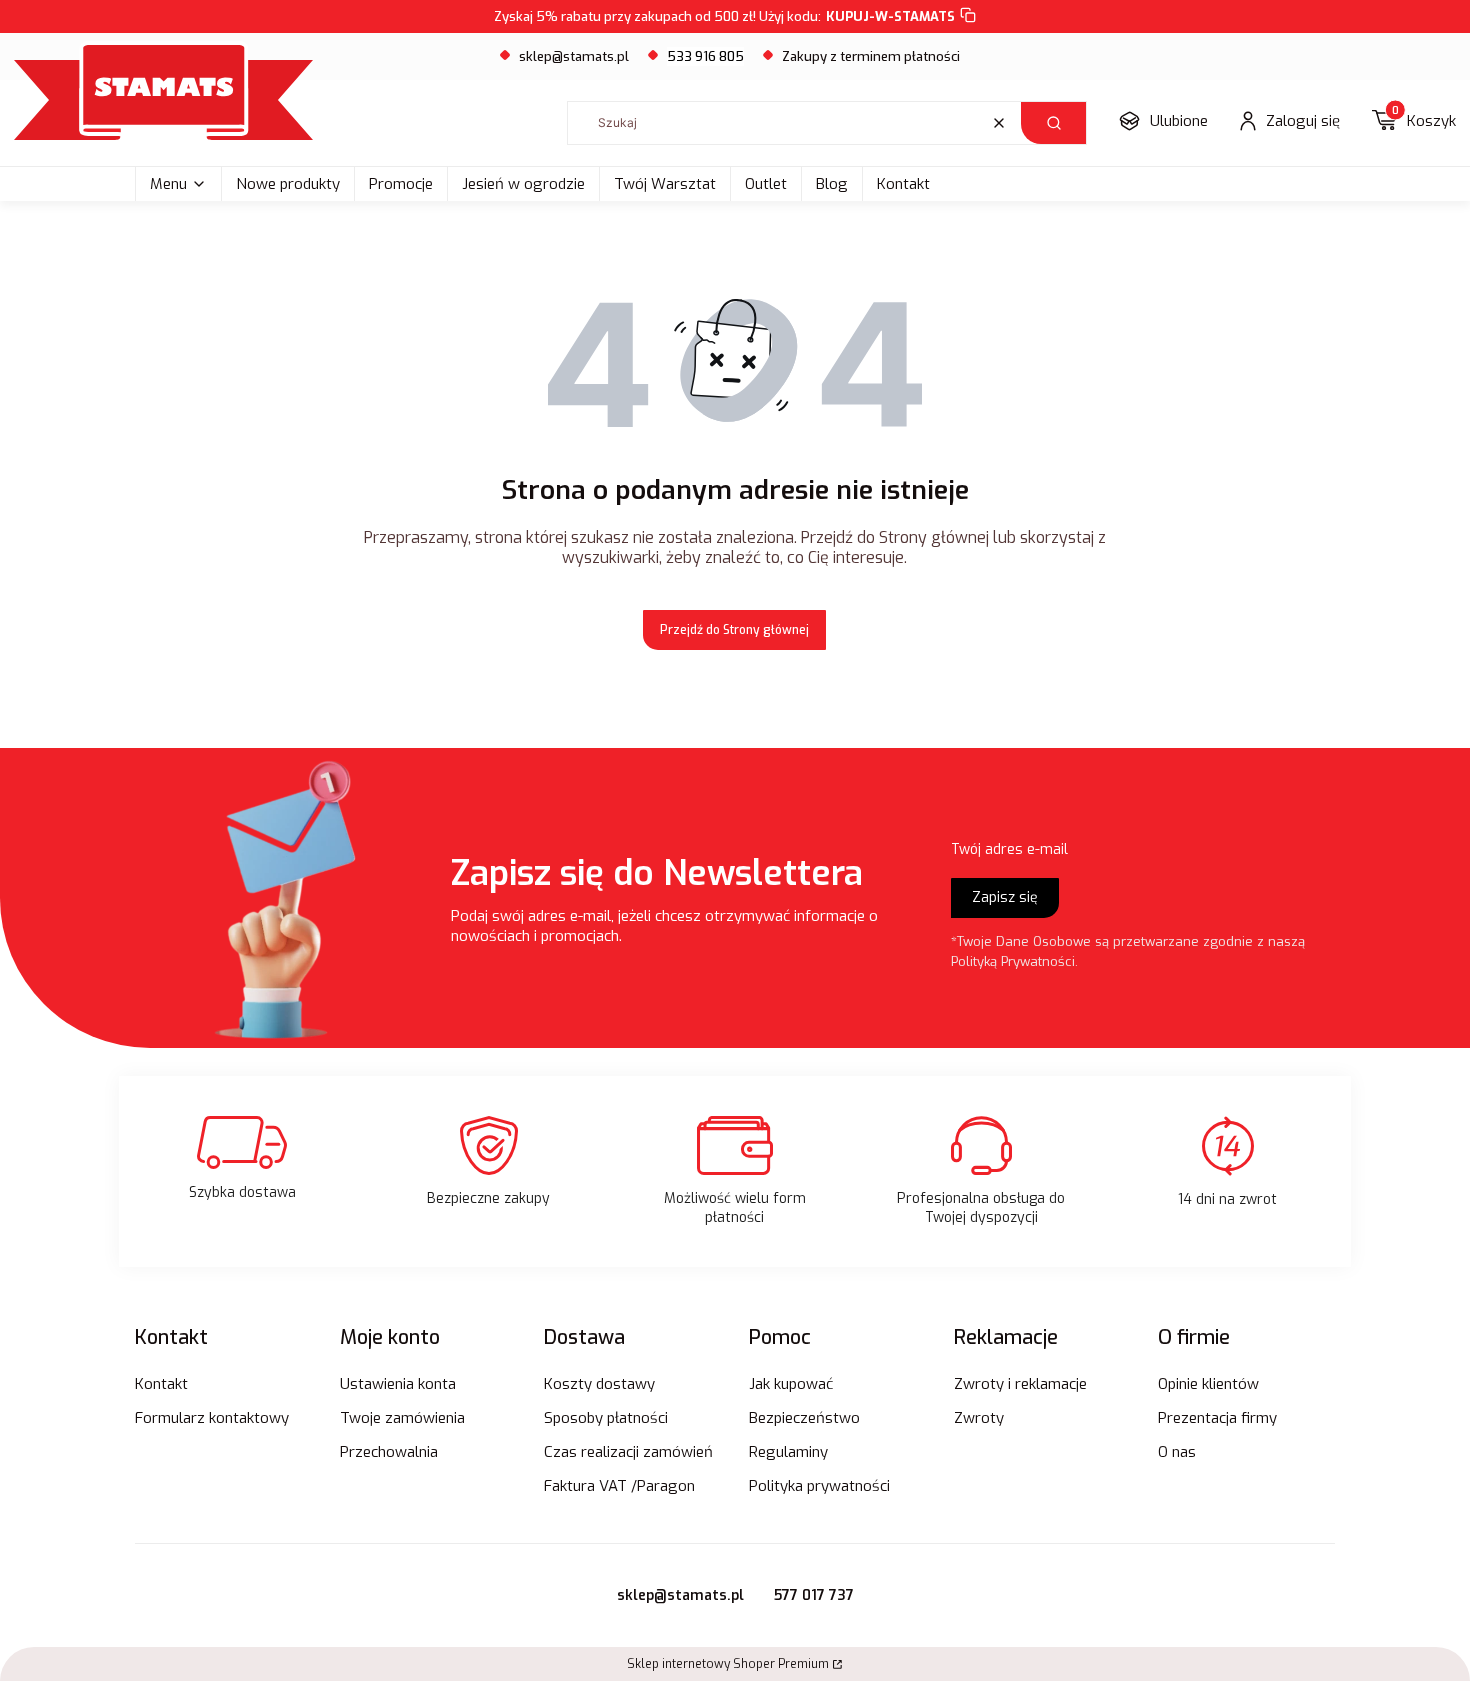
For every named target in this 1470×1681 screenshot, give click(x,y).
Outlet (766, 184)
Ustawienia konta (398, 1384)
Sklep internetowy (728, 1664)
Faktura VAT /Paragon (619, 1486)
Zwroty (979, 1418)
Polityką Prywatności (1013, 961)
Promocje (401, 184)
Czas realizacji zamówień (628, 1452)
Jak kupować (791, 1384)
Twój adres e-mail (1009, 849)
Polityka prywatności (819, 1486)
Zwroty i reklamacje (1020, 1384)
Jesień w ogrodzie (523, 184)
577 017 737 (814, 1595)
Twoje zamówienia (402, 1418)
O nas (1177, 1452)
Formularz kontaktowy (212, 1418)
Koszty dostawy (599, 1384)
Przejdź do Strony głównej (734, 630)
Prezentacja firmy (1217, 1418)
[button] (1053, 123)
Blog (832, 184)
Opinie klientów (1208, 1384)
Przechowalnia (389, 1452)
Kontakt (903, 184)
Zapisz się (1005, 897)
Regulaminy (788, 1452)
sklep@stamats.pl (574, 56)
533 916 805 (705, 56)
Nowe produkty (288, 184)
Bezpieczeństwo (804, 1418)
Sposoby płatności (606, 1418)
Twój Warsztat (665, 184)
